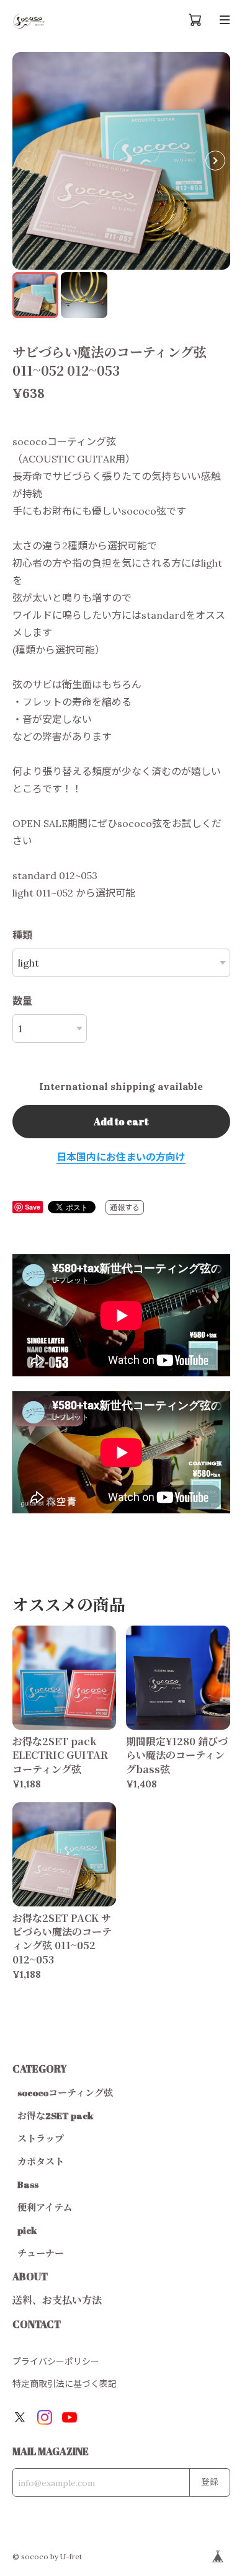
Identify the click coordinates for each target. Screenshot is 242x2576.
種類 (22, 935)
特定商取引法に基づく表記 (65, 2384)
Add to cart (121, 1122)
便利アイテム (45, 2207)
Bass (28, 2184)
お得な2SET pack (55, 2115)
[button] (215, 161)
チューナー (41, 2253)
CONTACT (37, 2324)
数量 (22, 1001)
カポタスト (41, 2161)
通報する (125, 1207)
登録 (210, 2481)
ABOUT (30, 2277)
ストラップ (41, 2138)
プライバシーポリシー (56, 2361)
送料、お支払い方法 (57, 2300)
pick (27, 2230)
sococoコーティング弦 (65, 2092)
